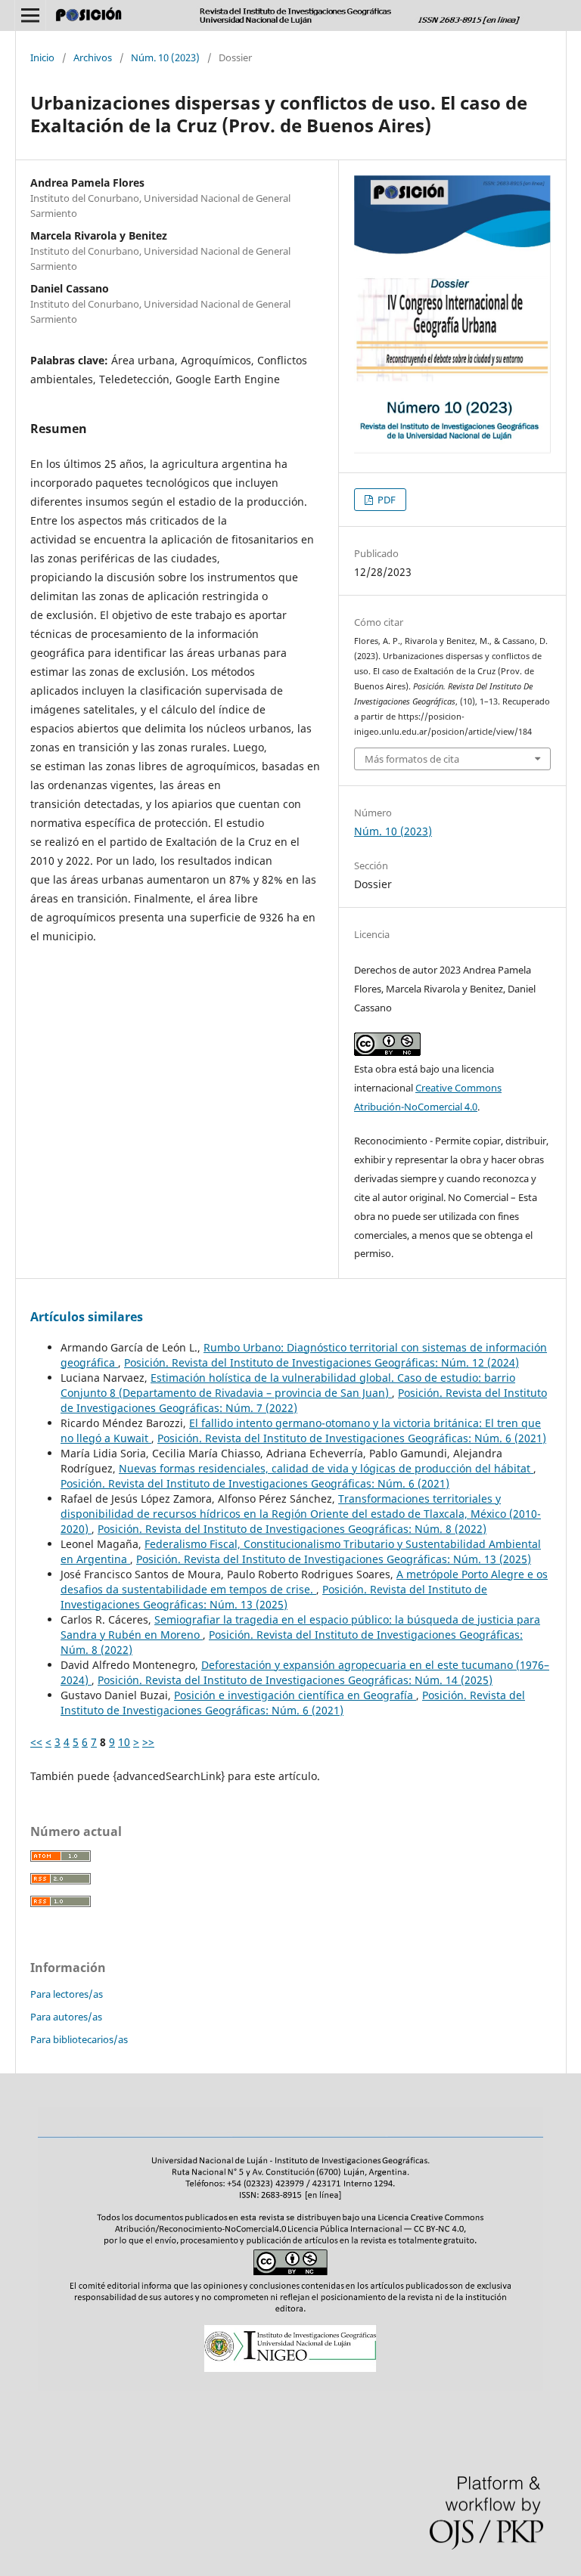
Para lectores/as (67, 1994)
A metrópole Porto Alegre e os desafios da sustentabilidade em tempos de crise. (304, 1582)
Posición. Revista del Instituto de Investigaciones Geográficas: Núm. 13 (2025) (334, 1559)
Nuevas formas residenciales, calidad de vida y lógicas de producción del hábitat (326, 1468)
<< (36, 1742)
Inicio (42, 57)
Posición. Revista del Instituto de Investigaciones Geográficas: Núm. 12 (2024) (322, 1362)
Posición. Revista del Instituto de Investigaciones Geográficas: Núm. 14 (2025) (295, 1680)
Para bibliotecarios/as (79, 2039)
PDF (385, 500)
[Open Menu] (30, 15)
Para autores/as (66, 2017)
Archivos (93, 57)
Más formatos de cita (412, 759)
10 (124, 1742)
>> (148, 1742)
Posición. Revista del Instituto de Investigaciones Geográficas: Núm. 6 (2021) (352, 1438)
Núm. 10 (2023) (165, 57)
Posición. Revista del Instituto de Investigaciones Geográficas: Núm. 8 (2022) (292, 1529)
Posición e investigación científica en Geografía (295, 1695)
